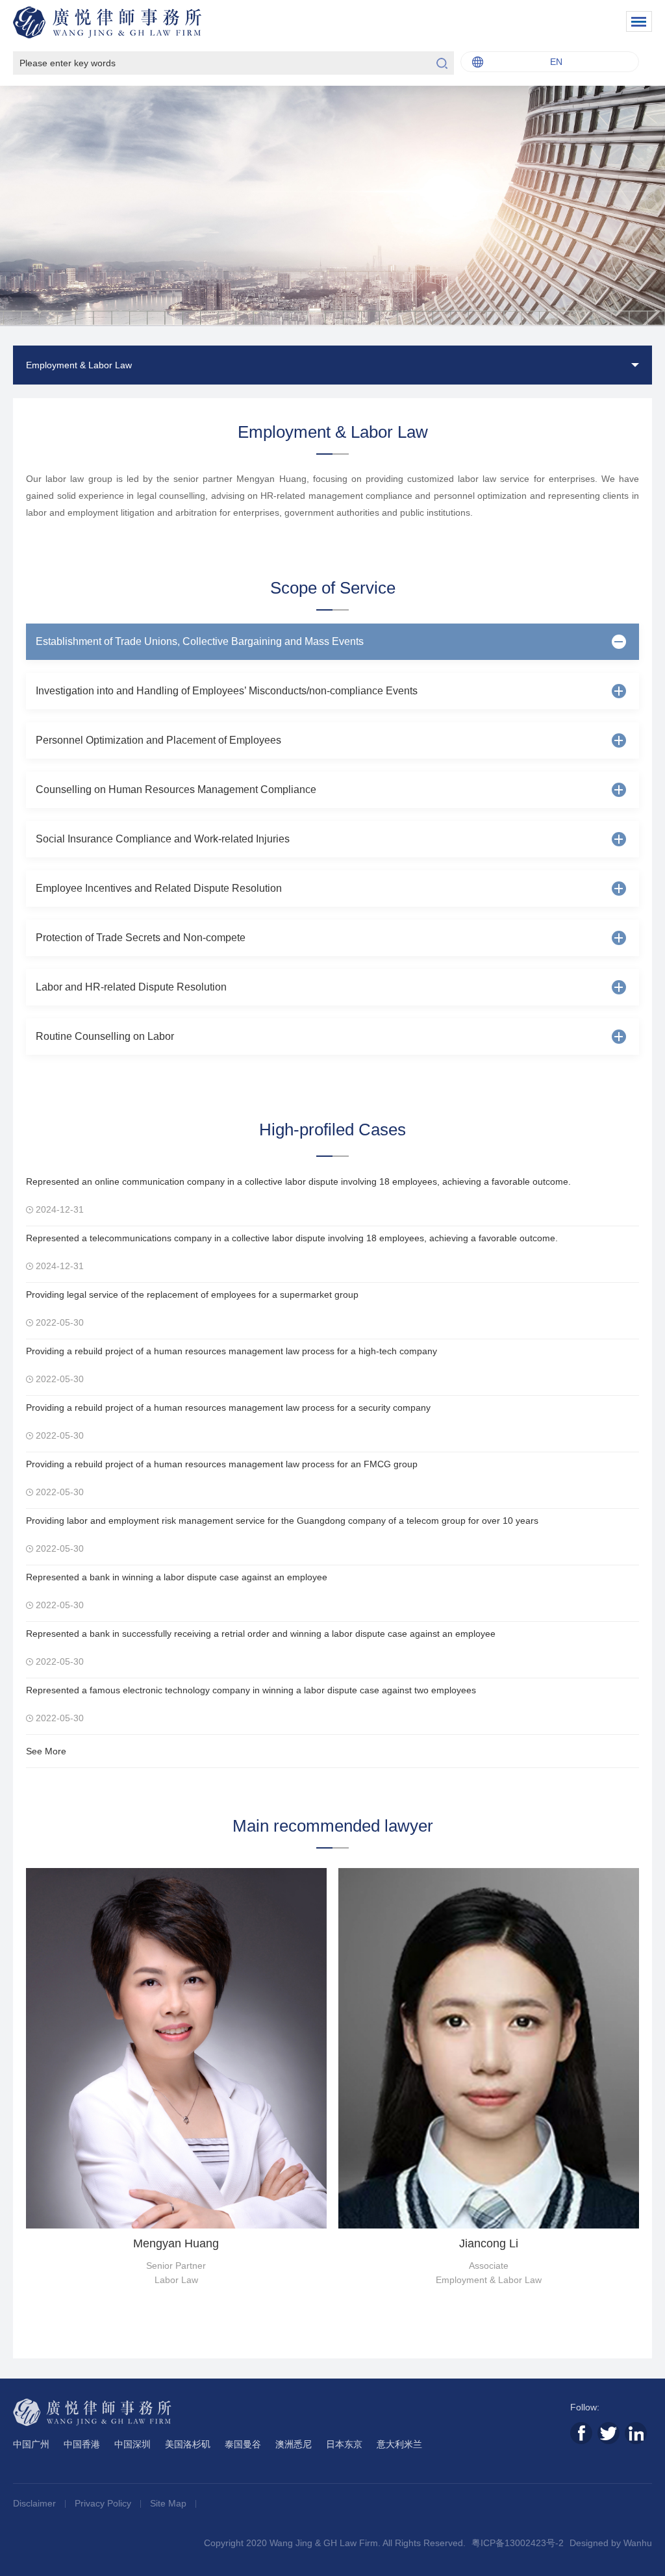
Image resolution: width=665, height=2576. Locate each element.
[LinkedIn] (636, 2433)
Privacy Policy (104, 2503)
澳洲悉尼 (294, 2444)
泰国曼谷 (243, 2444)
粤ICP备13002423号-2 (518, 2543)
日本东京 (344, 2444)
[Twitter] (609, 2433)
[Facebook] (581, 2433)
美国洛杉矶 (188, 2444)
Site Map (169, 2503)
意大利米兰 (399, 2444)
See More (46, 1751)
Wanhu (638, 2543)
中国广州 (31, 2444)
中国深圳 (132, 2444)
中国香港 (82, 2444)
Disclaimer (36, 2503)
